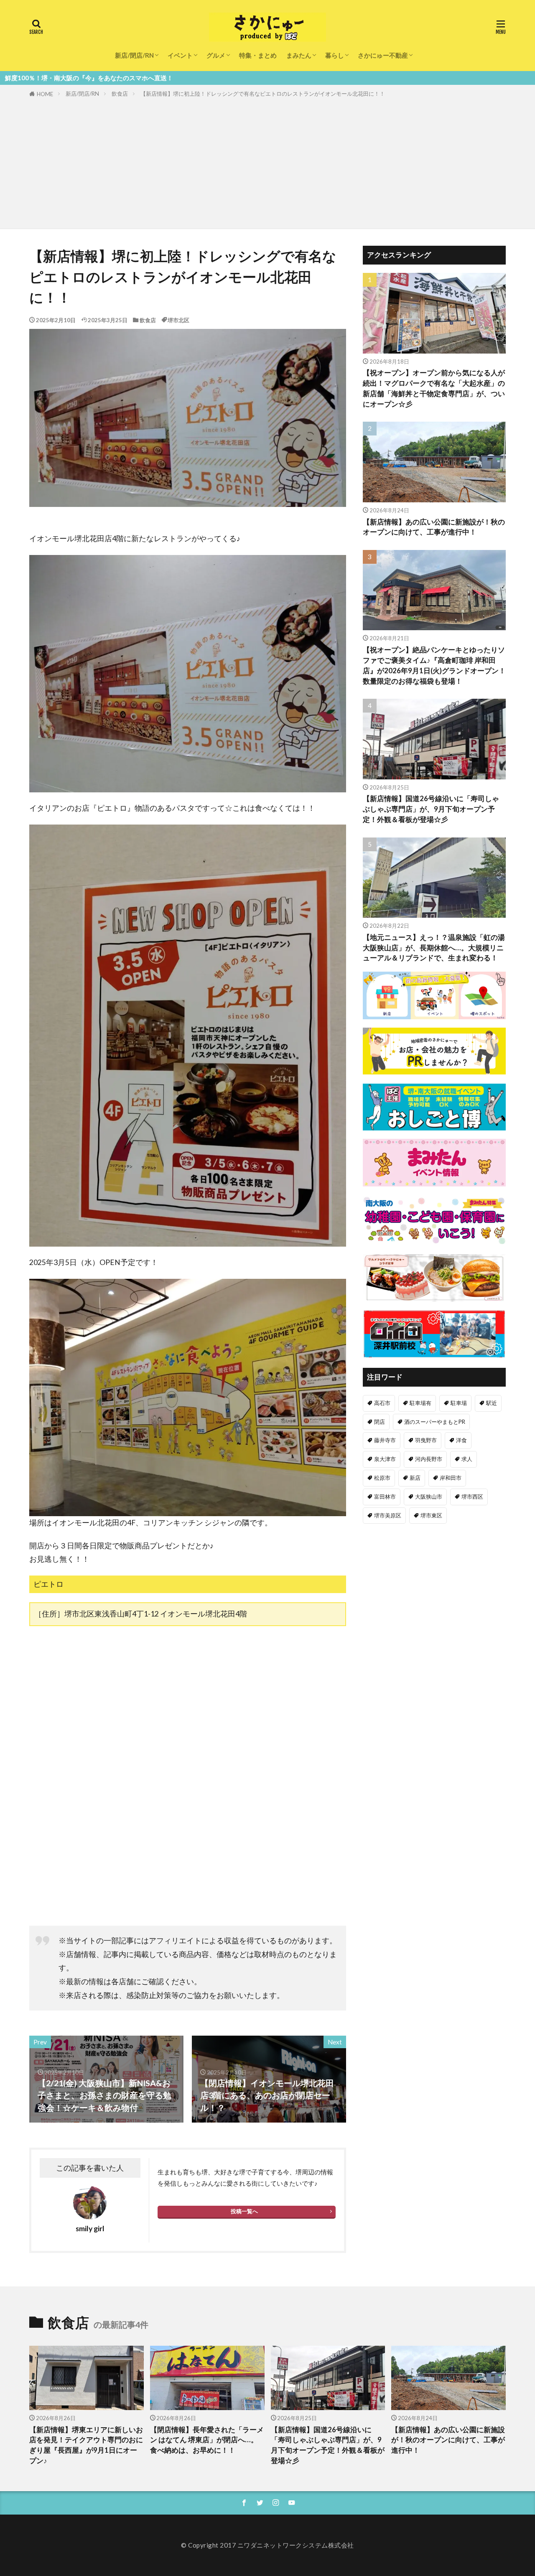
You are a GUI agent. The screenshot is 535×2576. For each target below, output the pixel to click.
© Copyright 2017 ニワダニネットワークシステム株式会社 (267, 2545)
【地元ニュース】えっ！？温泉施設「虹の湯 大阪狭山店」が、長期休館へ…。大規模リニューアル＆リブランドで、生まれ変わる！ (434, 948)
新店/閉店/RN (134, 55)
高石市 (382, 1403)
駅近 (492, 1403)
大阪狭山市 (429, 1497)
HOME (45, 94)
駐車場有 (420, 1403)
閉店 (380, 1422)
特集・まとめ (258, 55)
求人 (467, 1459)
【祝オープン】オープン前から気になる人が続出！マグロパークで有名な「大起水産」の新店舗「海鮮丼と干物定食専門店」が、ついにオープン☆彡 (434, 388)
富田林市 (385, 1497)
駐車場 (459, 1403)
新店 (415, 1478)
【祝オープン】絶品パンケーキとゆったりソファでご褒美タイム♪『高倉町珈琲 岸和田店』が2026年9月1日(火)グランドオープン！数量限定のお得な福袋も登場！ (434, 665)
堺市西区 (472, 1497)
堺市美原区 (388, 1515)
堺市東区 (431, 1515)
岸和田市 (451, 1478)
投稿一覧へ (244, 2211)
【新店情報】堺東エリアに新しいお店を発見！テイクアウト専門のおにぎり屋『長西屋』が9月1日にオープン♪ (86, 2445)
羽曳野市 (426, 1440)
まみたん (299, 55)
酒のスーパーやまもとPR (435, 1422)
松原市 (382, 1478)
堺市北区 (178, 320)
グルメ (216, 55)
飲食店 (120, 94)
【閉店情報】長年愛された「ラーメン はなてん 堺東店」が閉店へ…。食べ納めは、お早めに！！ (207, 2440)
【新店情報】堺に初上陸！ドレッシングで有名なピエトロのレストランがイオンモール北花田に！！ (263, 94)
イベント (180, 55)
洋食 (461, 1440)
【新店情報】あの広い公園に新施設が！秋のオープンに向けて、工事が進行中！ (434, 527)
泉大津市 (385, 1459)
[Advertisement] (267, 162)
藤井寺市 (385, 1440)
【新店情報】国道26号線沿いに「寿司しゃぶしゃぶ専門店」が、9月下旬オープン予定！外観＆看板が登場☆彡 (431, 809)
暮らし (335, 55)
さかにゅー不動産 (383, 55)
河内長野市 (429, 1459)
